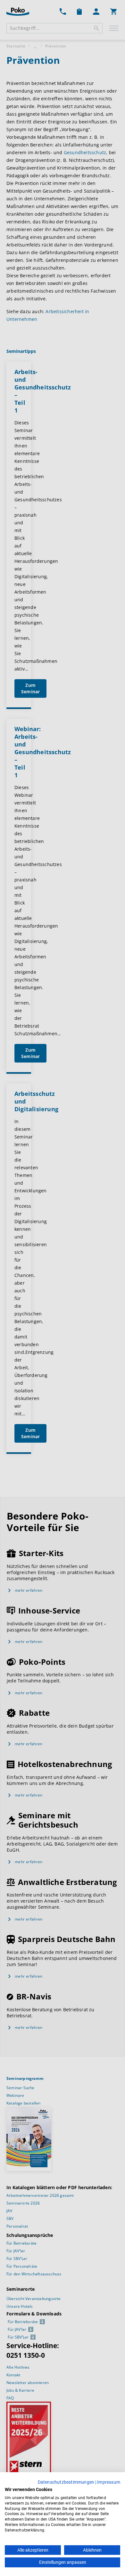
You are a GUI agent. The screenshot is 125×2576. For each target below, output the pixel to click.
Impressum (109, 2482)
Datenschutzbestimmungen (66, 2482)
